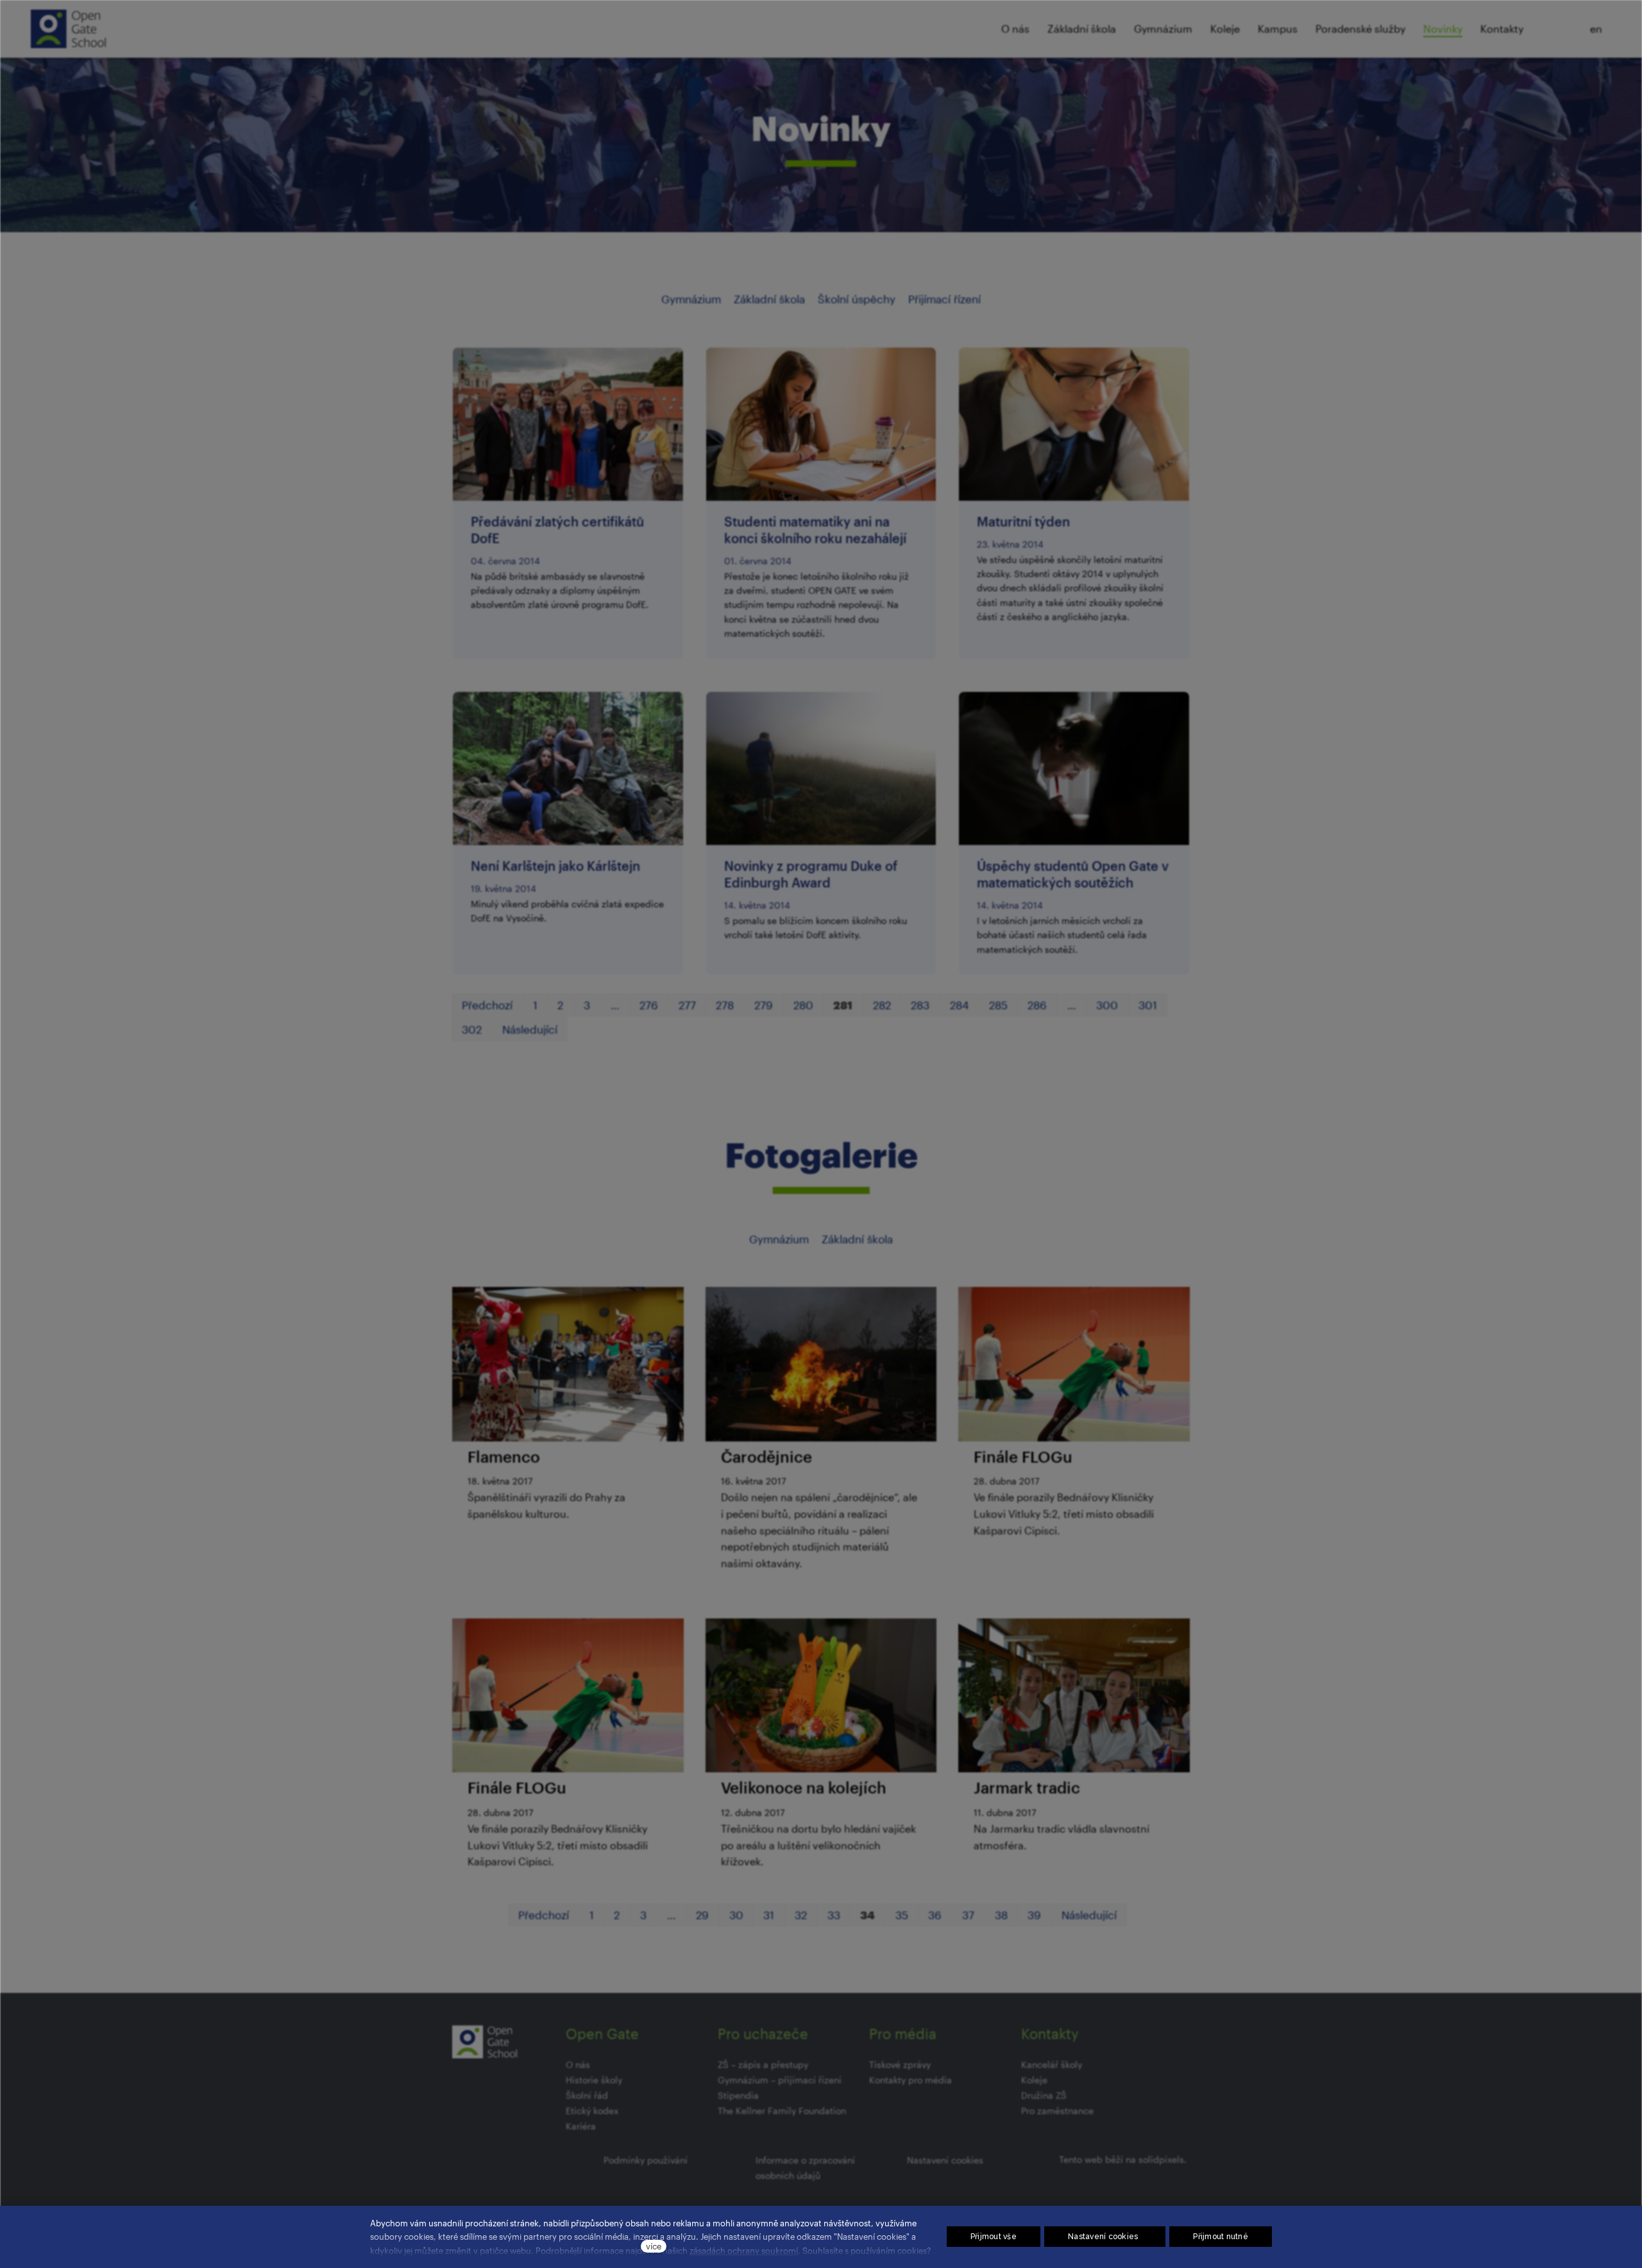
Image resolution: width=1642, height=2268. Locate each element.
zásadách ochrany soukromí (744, 2250)
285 (998, 1005)
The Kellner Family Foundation (782, 2111)
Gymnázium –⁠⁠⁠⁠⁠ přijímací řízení (780, 2080)
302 (472, 1029)
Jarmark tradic (1027, 1787)
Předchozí (487, 1005)
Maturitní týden (1023, 521)
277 (687, 1005)
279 (764, 1005)
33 (834, 1915)
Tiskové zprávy (900, 2064)
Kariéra (581, 2126)
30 (736, 1915)
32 (801, 1915)
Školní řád (587, 2095)
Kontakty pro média (910, 2080)
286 (1037, 1005)
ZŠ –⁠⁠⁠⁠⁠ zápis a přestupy (763, 2064)
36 (935, 1915)
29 (702, 1915)
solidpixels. (1163, 2159)
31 (769, 1915)
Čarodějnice (766, 1457)
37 (968, 1915)
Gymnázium (691, 299)
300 (1107, 1005)
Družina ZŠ (1044, 2095)
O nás (578, 2064)
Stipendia (738, 2095)
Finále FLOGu (1023, 1457)
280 (803, 1005)
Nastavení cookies (945, 2160)
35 (902, 1915)
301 (1148, 1005)
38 (1001, 1915)
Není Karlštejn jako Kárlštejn (555, 866)
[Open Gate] (68, 29)
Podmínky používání (646, 2160)
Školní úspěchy (857, 299)
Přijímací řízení (944, 299)
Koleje (1034, 2080)
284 (959, 1005)
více (654, 2246)
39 (1034, 1915)
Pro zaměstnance (1057, 2111)
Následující (530, 1029)
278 (725, 1005)
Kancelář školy (1052, 2064)
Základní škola (769, 299)
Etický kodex (592, 2111)
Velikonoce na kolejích (804, 1787)
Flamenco (504, 1457)
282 (882, 1005)
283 (920, 1005)
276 (649, 1005)
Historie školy (594, 2080)
